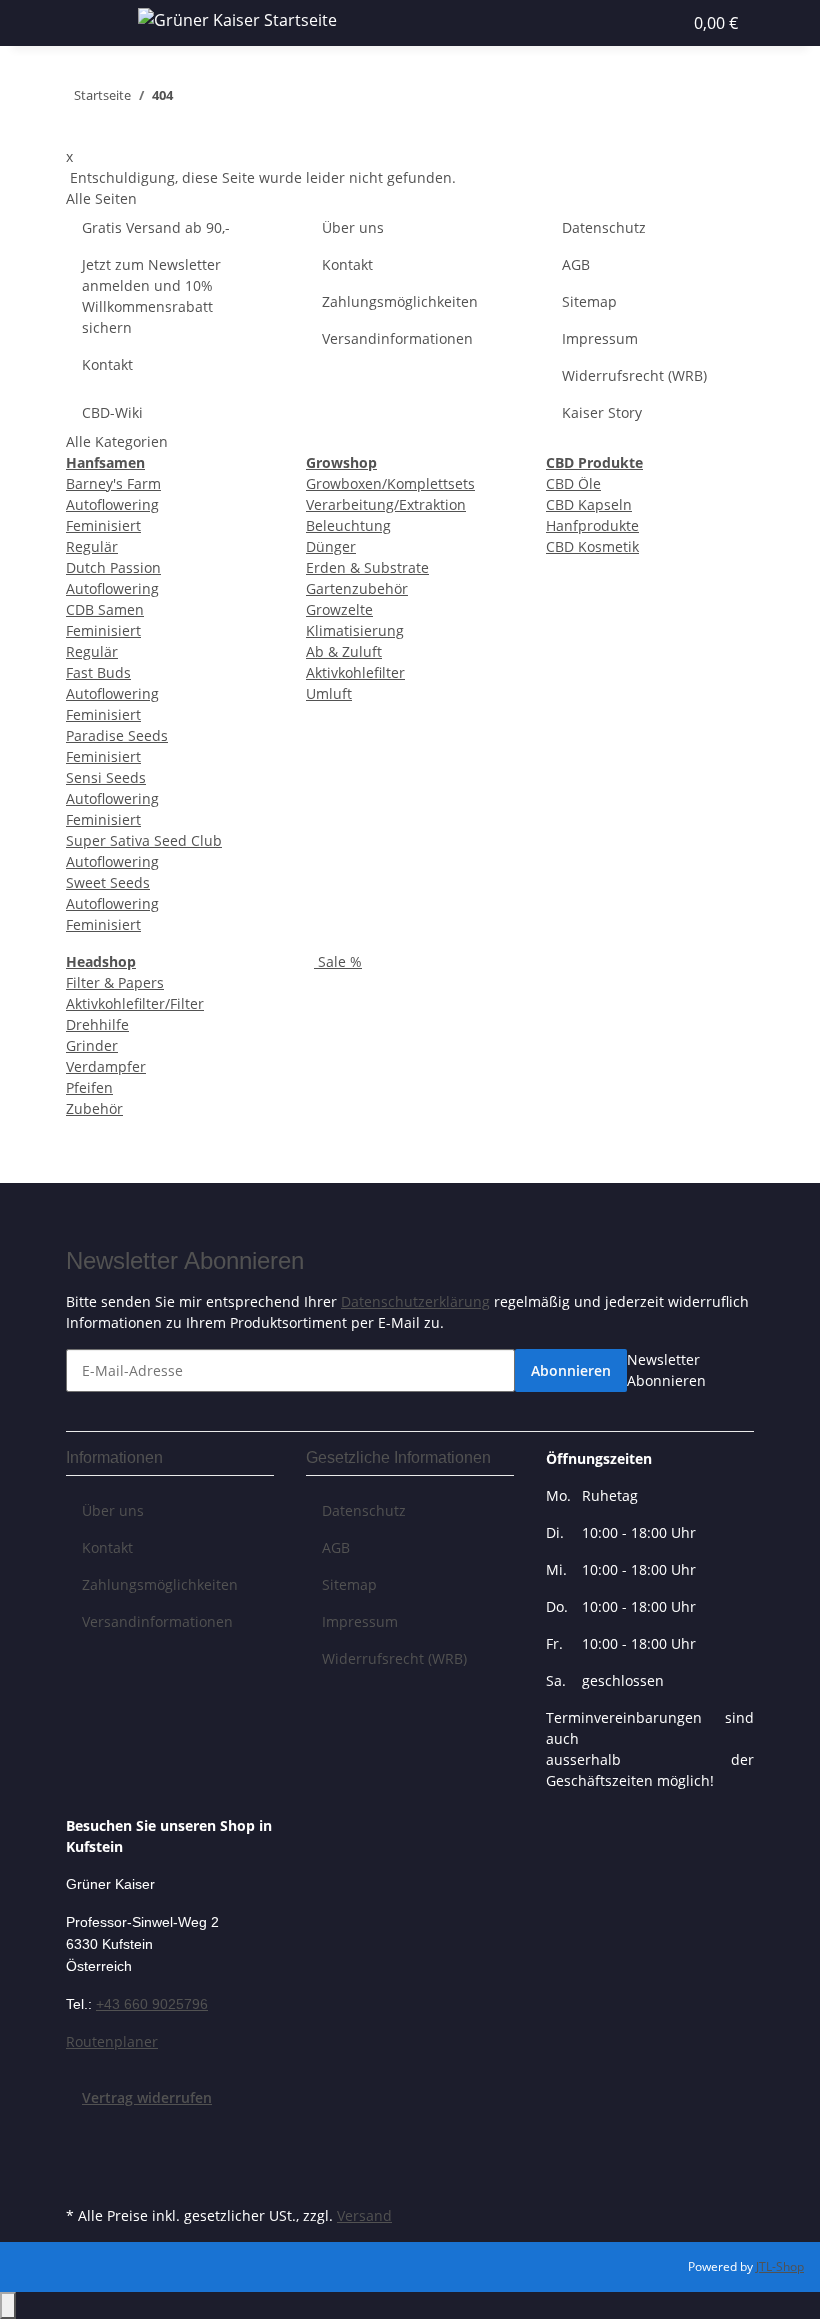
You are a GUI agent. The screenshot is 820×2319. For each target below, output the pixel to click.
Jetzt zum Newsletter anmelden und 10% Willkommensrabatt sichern (151, 296)
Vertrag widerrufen (147, 2097)
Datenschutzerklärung (415, 1301)
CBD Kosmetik (592, 546)
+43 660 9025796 (152, 2004)
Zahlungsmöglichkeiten (400, 301)
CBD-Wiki (112, 412)
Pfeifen (89, 1087)
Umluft (329, 693)
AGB (576, 264)
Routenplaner (112, 2041)
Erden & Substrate (367, 567)
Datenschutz (604, 227)
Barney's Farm (113, 483)
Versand (364, 2215)
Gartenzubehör (357, 588)
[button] (604, 23)
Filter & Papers (115, 982)
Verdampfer (106, 1066)
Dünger (331, 546)
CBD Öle (573, 483)
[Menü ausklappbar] (91, 23)
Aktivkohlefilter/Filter (135, 1003)
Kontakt (107, 364)
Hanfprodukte (592, 525)
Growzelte (339, 609)
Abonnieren (571, 1370)
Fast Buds (98, 672)
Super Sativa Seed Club (144, 840)
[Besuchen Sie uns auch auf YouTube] (82, 2155)
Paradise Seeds (117, 735)
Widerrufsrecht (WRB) (634, 375)
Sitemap (589, 301)
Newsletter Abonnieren (666, 1370)
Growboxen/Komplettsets (390, 483)
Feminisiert (103, 525)
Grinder (92, 1045)
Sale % (338, 961)
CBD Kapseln (589, 504)
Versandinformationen (397, 338)
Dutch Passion (113, 567)
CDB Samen (105, 609)
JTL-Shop (780, 2266)
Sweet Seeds (108, 882)
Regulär (92, 546)
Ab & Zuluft (344, 651)
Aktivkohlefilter (355, 672)
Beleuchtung (348, 525)
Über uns (353, 227)
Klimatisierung (355, 630)
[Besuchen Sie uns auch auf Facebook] (82, 2132)
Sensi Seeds (106, 777)
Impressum (600, 338)
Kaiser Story (602, 412)
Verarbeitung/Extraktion (386, 504)
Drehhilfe (97, 1024)
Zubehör (94, 1108)
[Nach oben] (8, 2305)
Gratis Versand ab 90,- (156, 227)
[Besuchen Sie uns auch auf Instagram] (82, 2178)
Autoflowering (112, 504)
